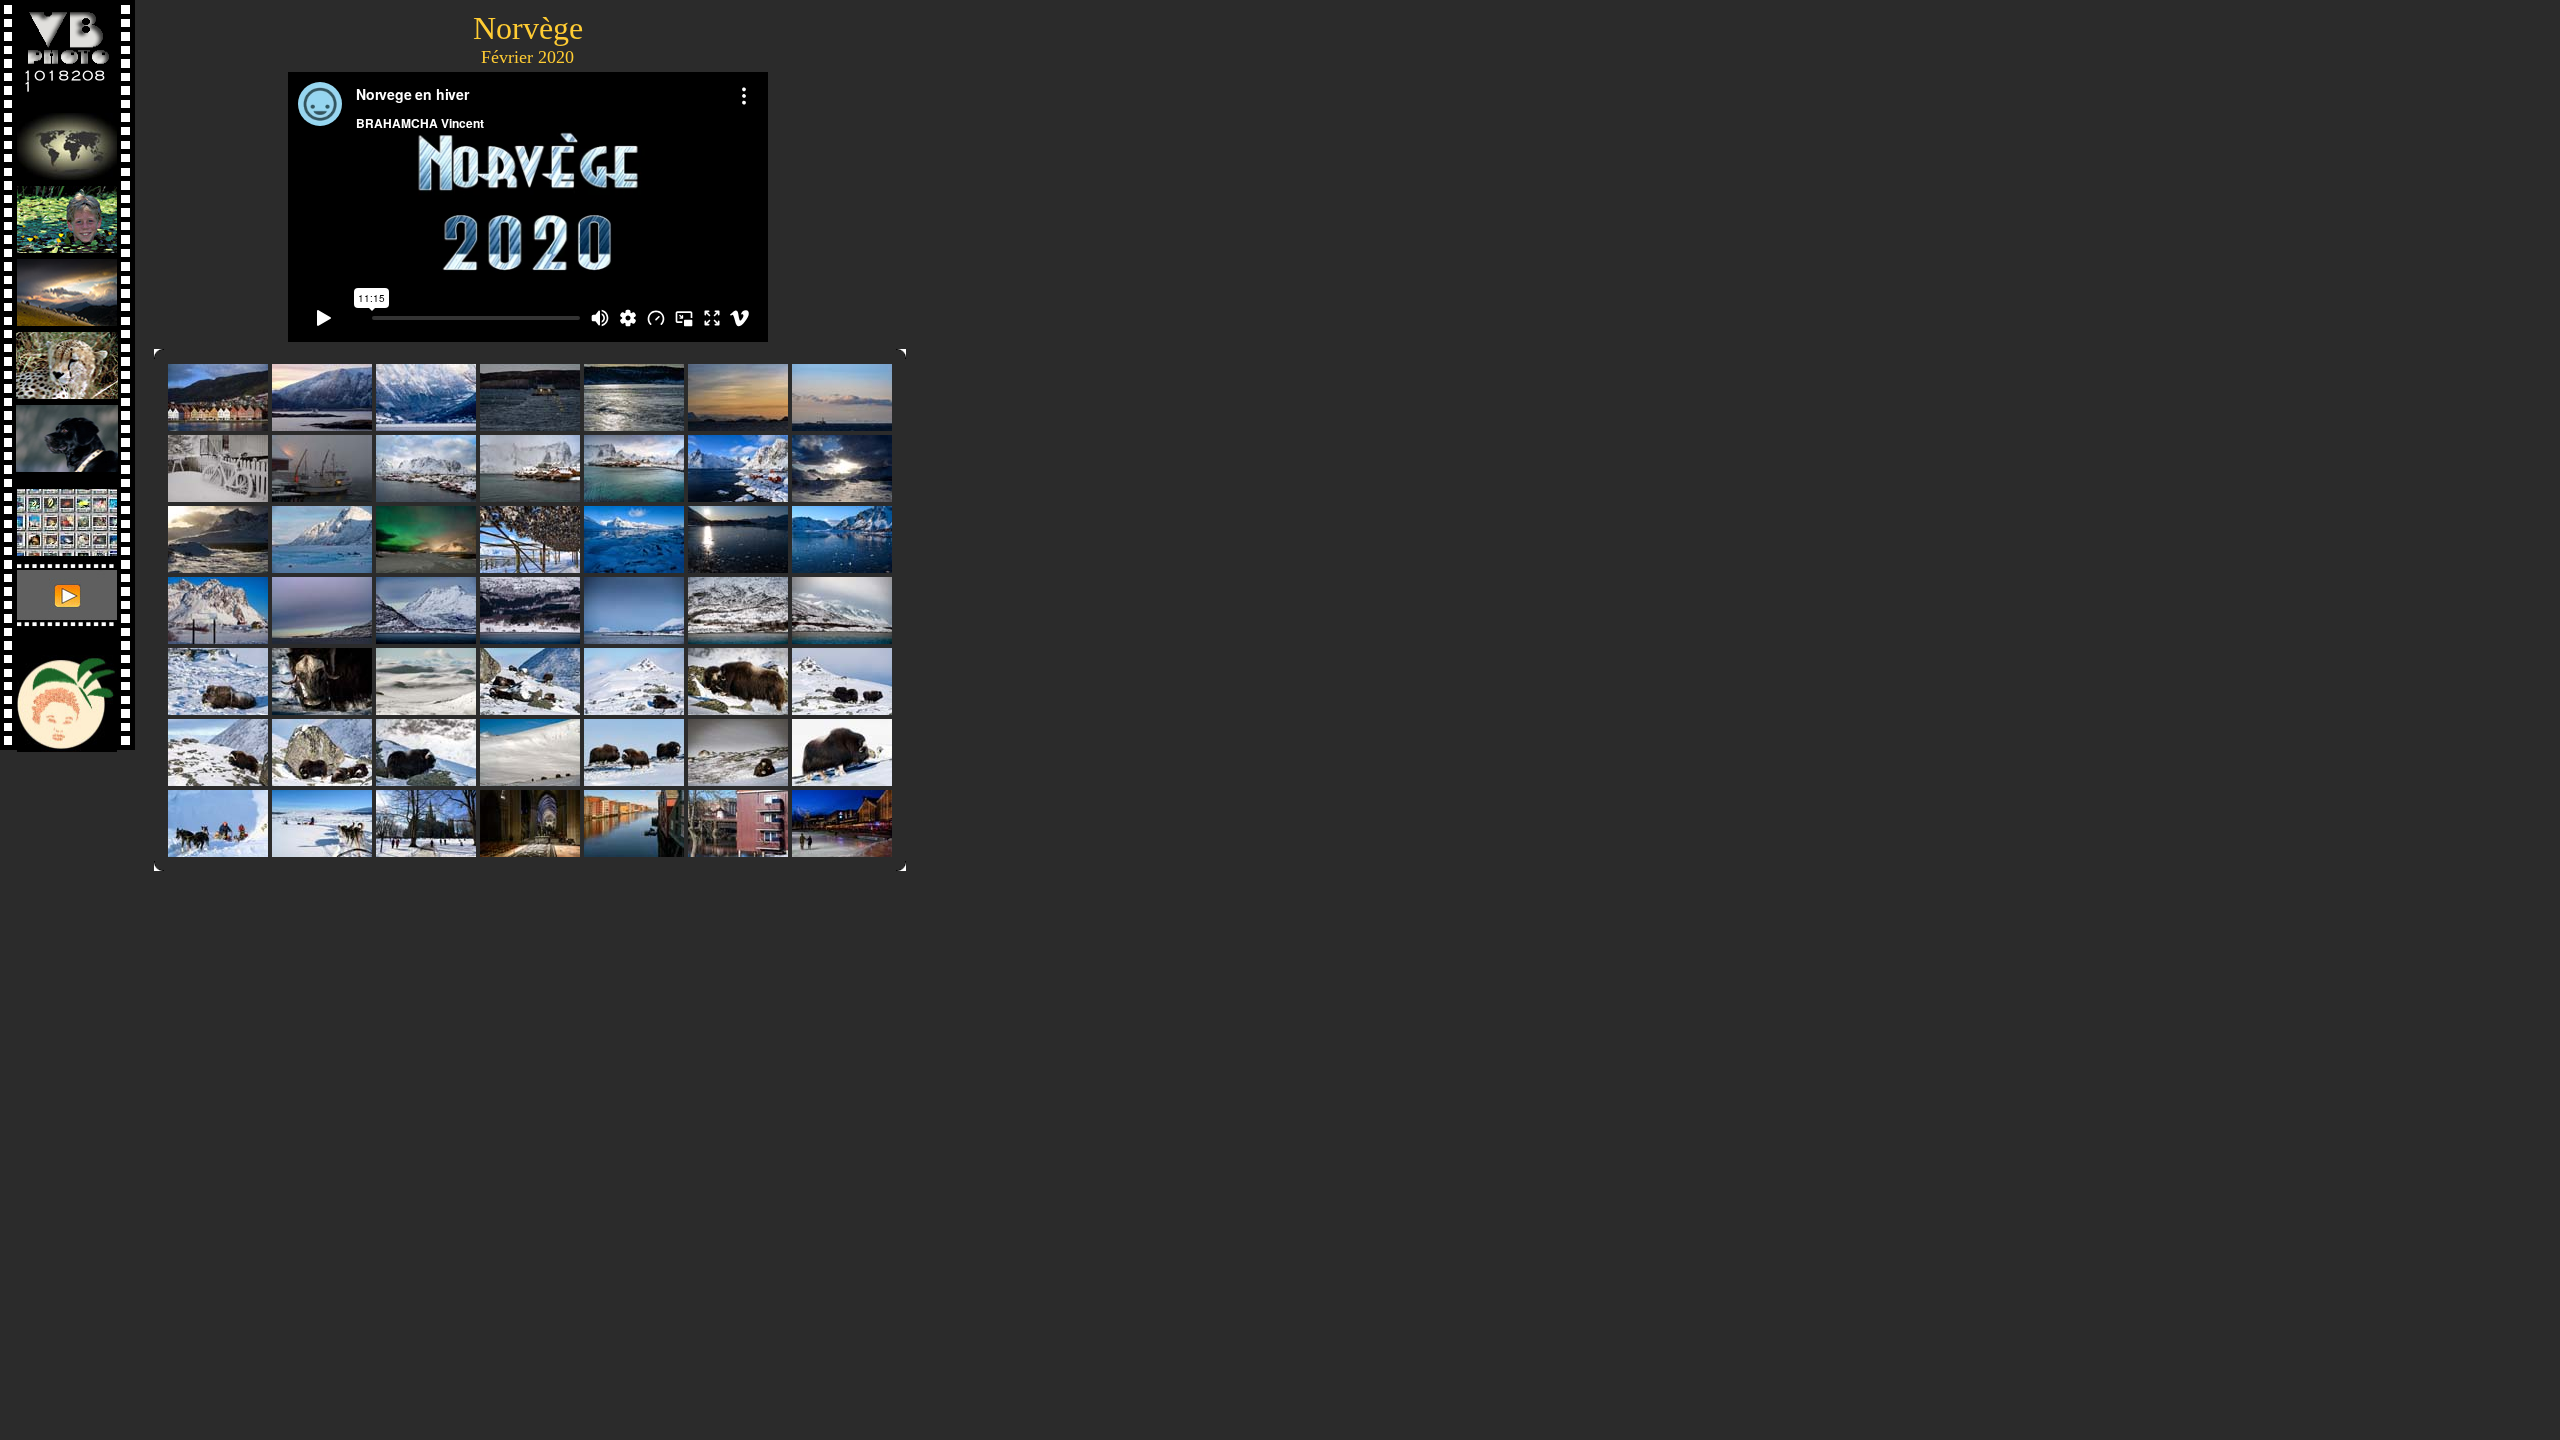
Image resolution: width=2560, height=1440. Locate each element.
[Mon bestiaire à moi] (67, 433)
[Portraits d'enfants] (67, 214)
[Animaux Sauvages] (67, 360)
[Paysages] (67, 287)
